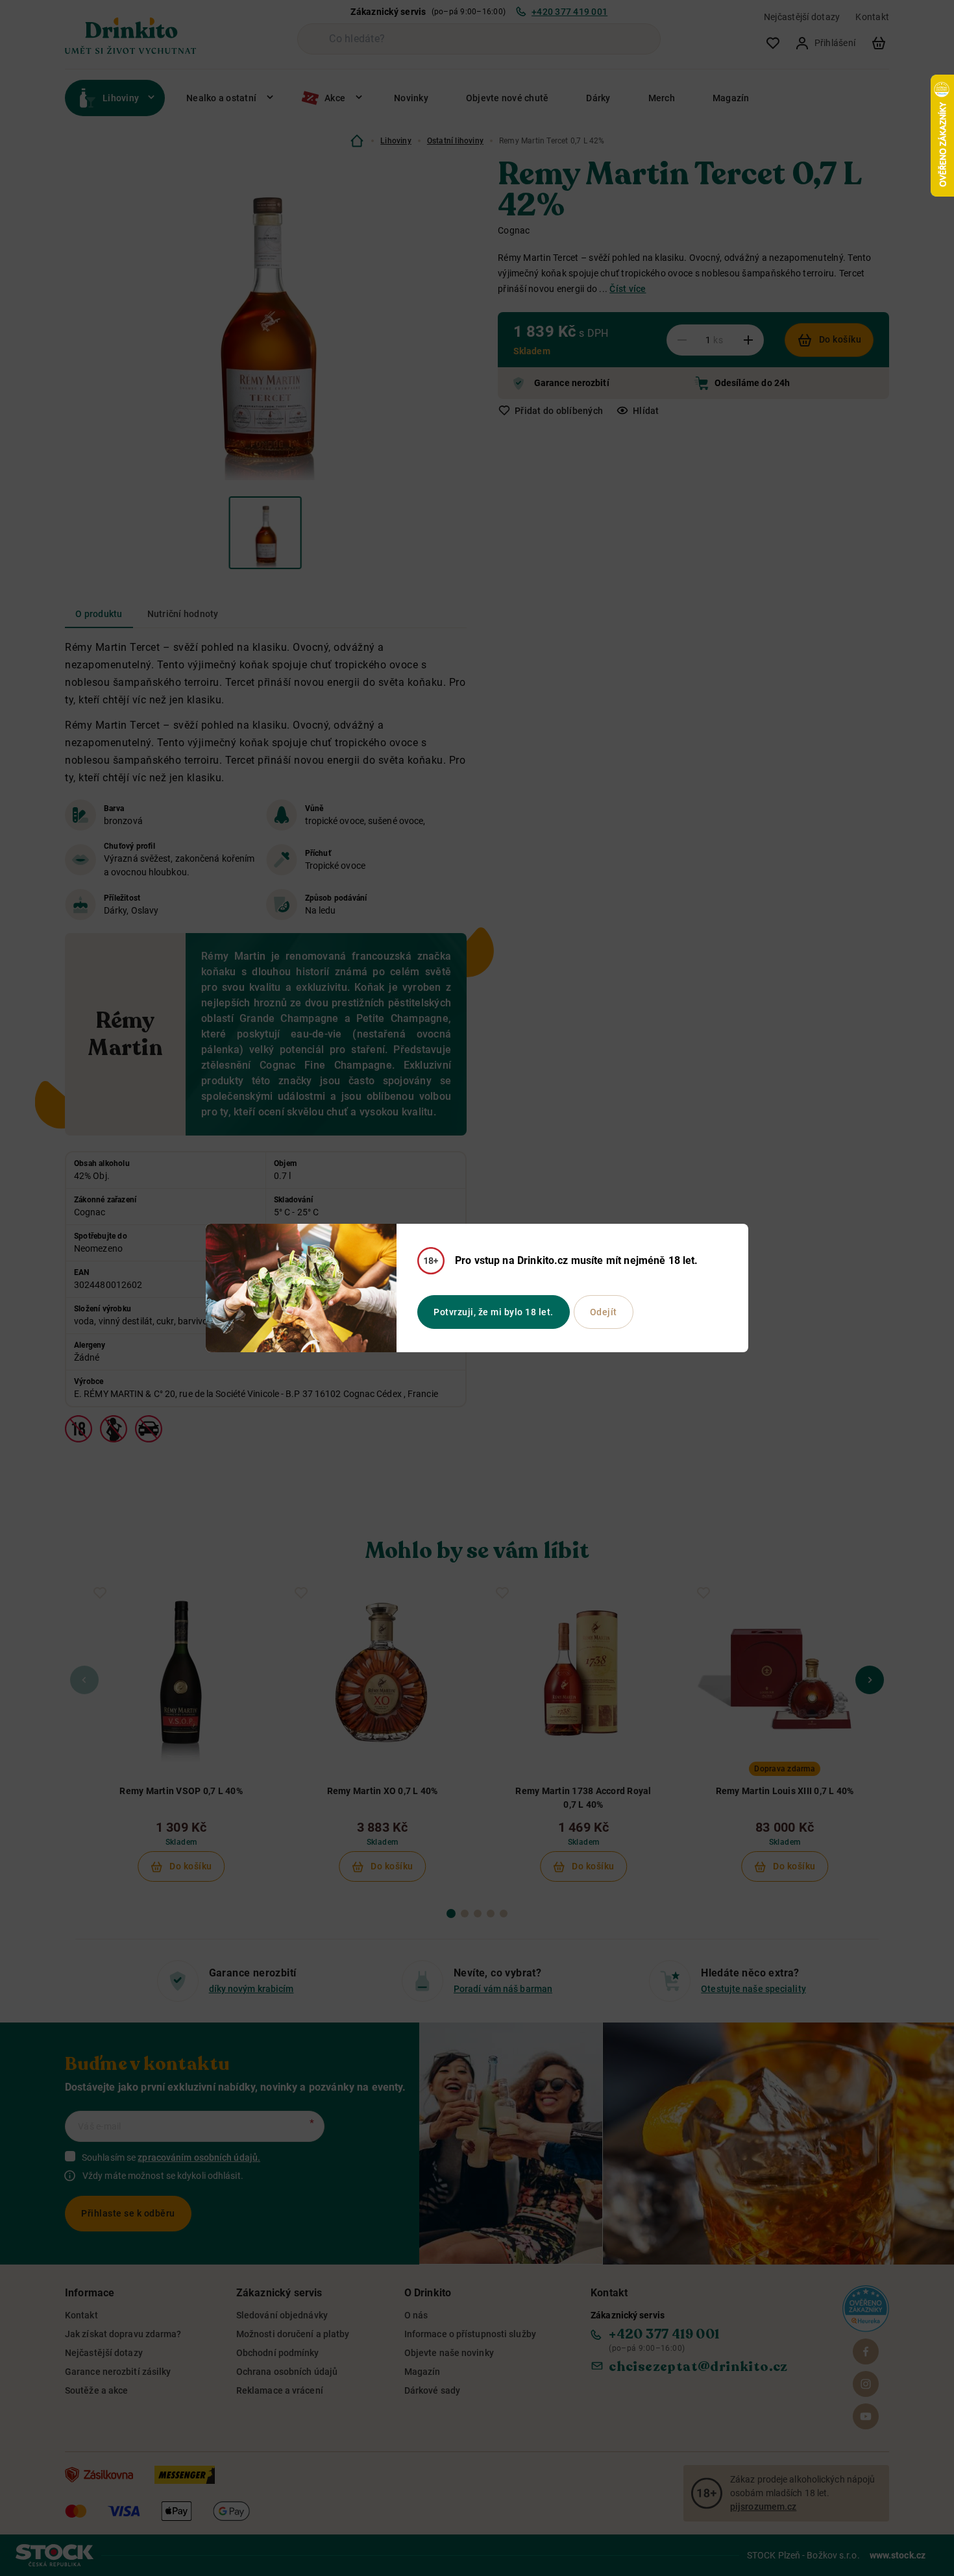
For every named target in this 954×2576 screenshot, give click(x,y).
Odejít (604, 1312)
